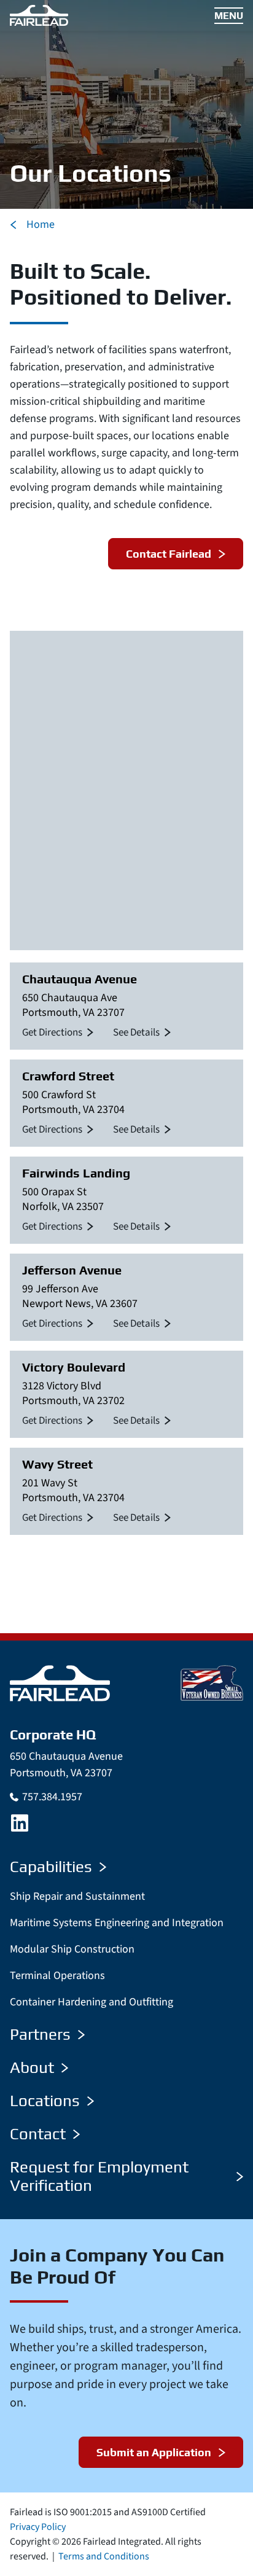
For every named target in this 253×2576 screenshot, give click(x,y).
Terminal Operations (57, 1976)
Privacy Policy (38, 2527)
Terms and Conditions (104, 2556)
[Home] (60, 1683)
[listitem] (126, 1006)
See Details (136, 1032)
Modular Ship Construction (72, 1949)
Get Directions (52, 1032)
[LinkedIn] (20, 1823)
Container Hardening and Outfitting (91, 2002)
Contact (38, 2134)
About (32, 2067)
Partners (40, 2034)
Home (41, 224)
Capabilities (51, 1867)
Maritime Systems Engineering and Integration (117, 1923)
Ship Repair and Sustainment (77, 1896)
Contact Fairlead (169, 554)
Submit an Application (154, 2452)
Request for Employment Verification (99, 2176)
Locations (45, 2101)
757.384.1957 (52, 1797)
